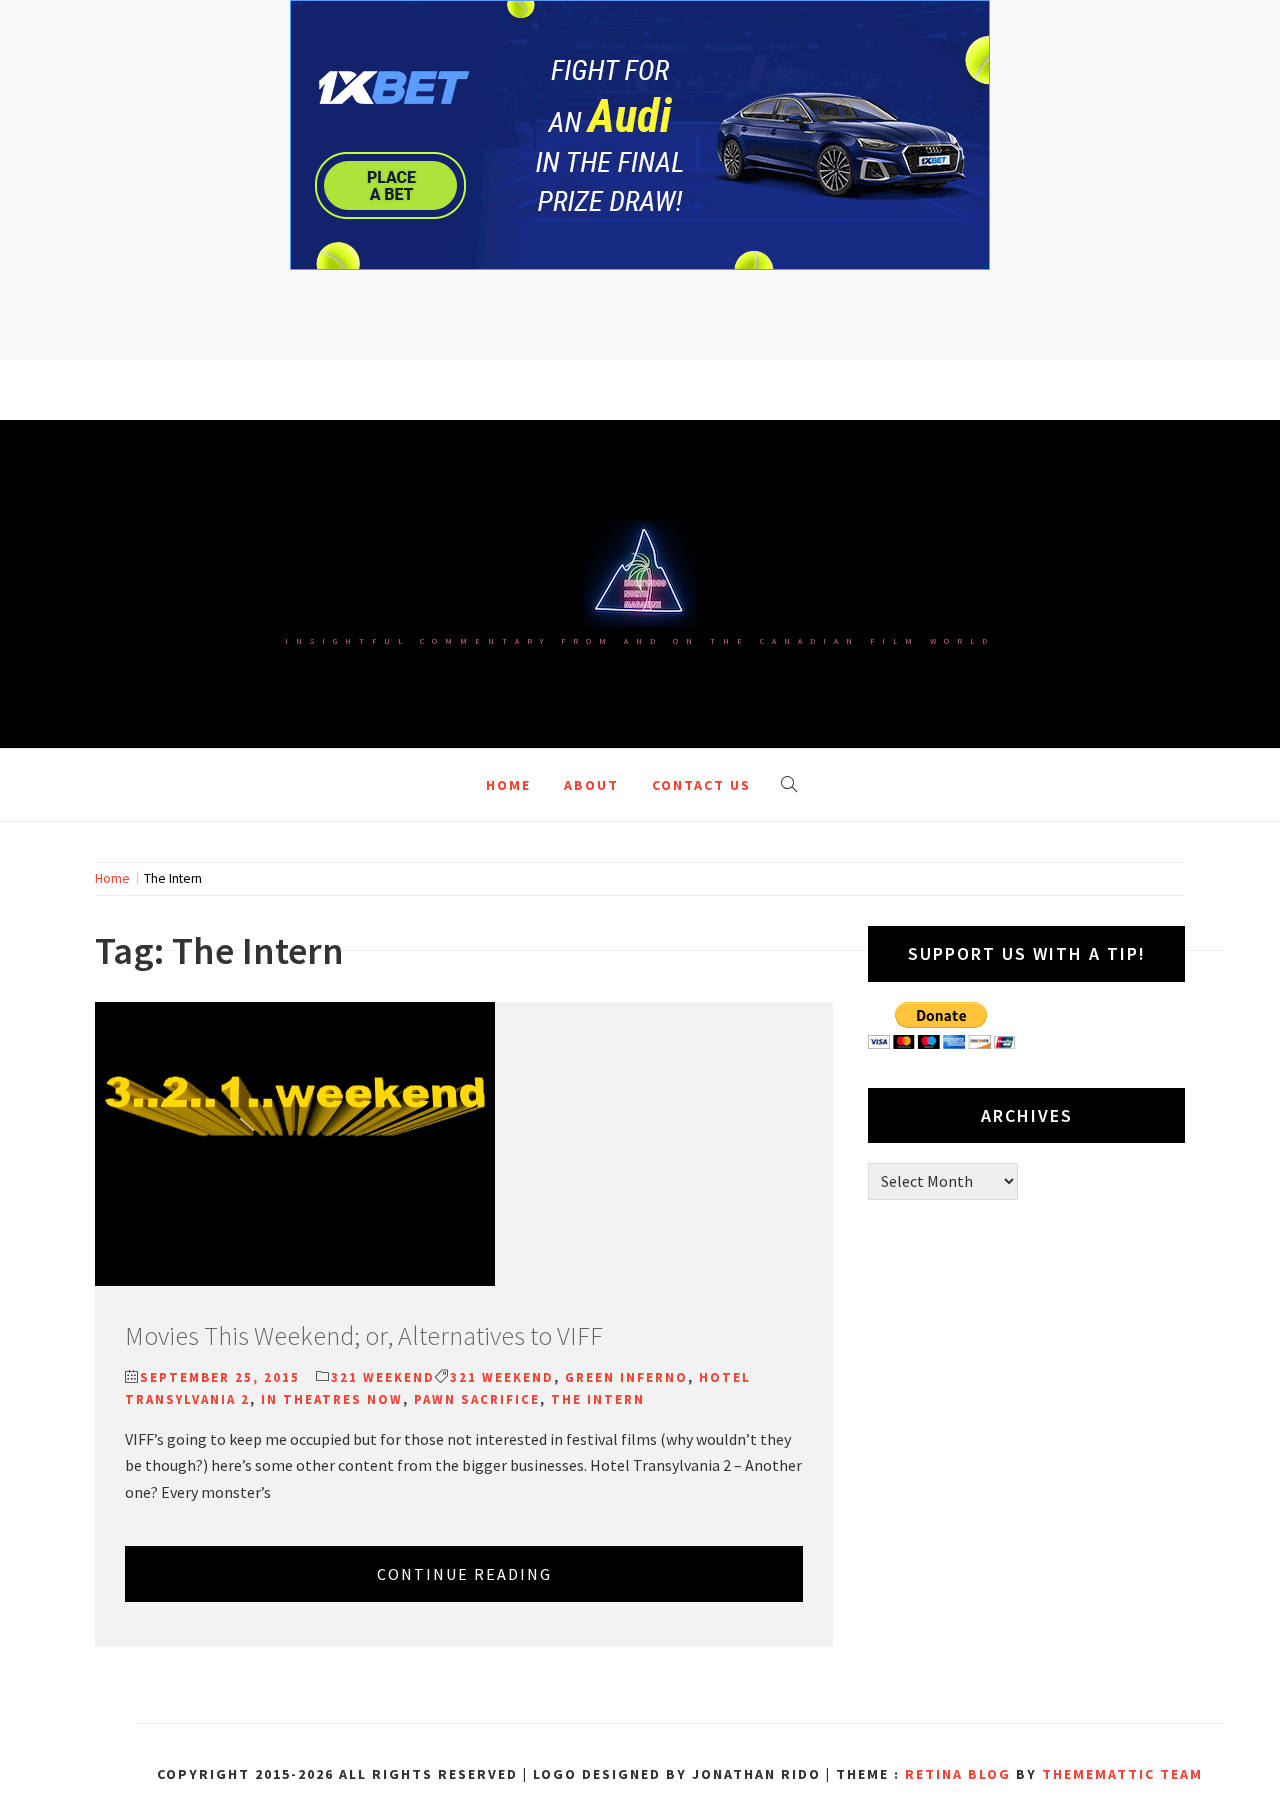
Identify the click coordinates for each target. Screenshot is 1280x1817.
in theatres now (332, 1399)
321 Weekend (383, 1377)
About (591, 785)
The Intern (598, 1399)
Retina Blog (958, 1774)
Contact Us (701, 785)
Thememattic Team (1122, 1774)
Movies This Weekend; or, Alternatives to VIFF (364, 1335)
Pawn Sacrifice (477, 1399)
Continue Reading (464, 1574)
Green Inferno (626, 1377)
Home (508, 785)
